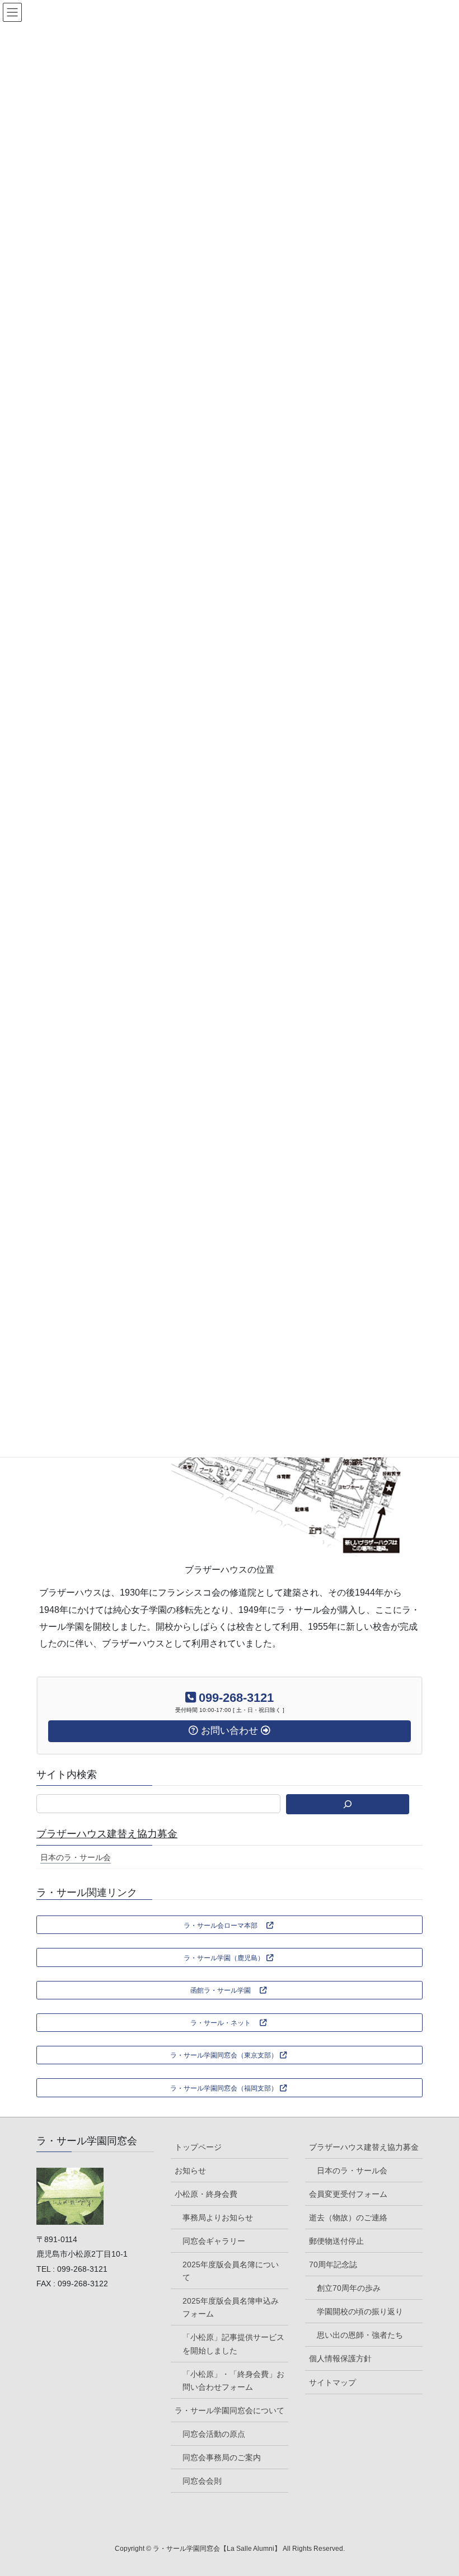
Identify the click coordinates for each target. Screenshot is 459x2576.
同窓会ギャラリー (214, 2241)
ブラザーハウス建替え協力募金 (107, 1834)
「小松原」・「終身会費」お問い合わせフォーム (233, 2381)
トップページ (198, 2147)
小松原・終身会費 (206, 2194)
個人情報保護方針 (340, 2358)
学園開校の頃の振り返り (360, 2311)
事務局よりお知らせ (218, 2218)
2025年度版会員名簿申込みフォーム (231, 2307)
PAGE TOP (437, 2489)
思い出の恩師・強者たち (360, 2335)
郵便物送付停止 (336, 2241)
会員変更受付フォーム (348, 2194)
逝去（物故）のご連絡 (348, 2218)
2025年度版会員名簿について (231, 2271)
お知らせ (190, 2171)
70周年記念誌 (333, 2264)
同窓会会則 (202, 2481)
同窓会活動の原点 (214, 2434)
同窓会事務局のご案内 (222, 2457)
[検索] (348, 1804)
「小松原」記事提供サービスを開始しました (233, 2344)
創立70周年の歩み (349, 2288)
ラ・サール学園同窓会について (230, 2410)
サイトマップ (332, 2382)
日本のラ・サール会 (76, 1857)
